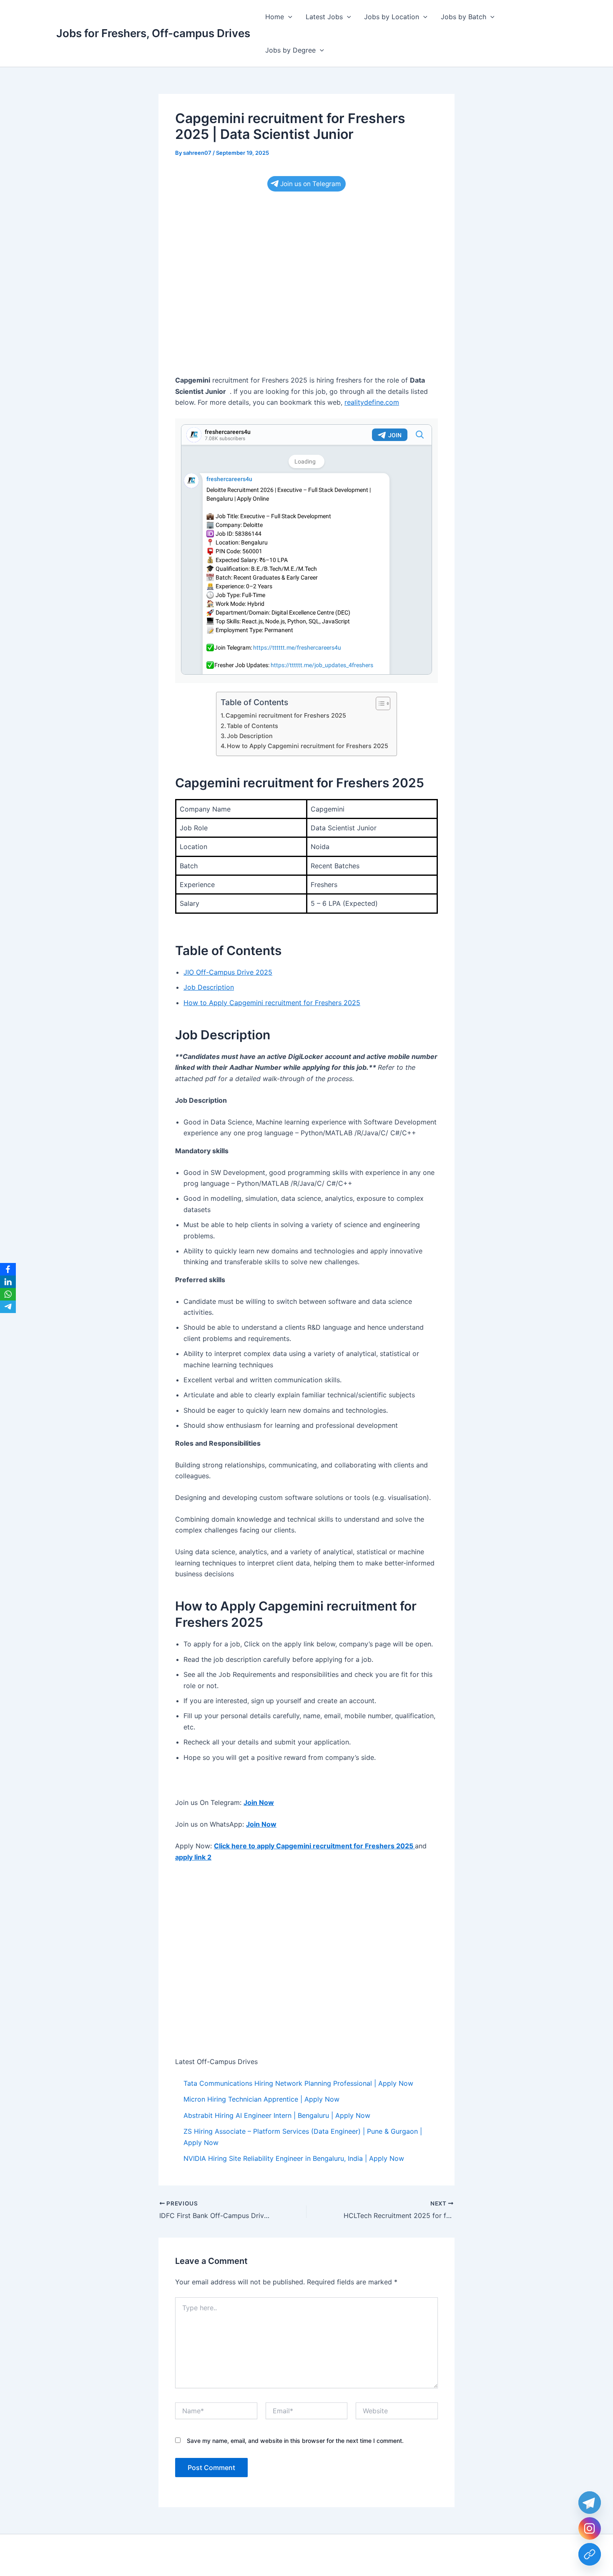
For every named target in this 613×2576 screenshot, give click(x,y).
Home (275, 17)
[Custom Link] (590, 2554)
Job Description (250, 736)
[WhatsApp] (8, 1294)
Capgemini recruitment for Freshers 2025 (286, 715)
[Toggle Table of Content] (379, 703)
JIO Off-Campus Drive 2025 (228, 972)
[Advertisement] (306, 265)
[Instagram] (590, 2528)
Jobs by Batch (464, 17)
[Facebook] (8, 1269)
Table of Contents (252, 726)
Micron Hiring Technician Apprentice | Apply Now (261, 2099)
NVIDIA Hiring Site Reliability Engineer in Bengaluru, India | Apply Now (294, 2158)
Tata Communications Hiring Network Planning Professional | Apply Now (298, 2083)
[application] (288, 17)
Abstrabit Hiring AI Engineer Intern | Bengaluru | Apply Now (277, 2115)
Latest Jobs (324, 17)
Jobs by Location (392, 17)
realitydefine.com (372, 402)
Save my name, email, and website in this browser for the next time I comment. (295, 2441)
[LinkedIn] (8, 1282)
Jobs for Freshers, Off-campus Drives (153, 33)
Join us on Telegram (310, 184)
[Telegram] (8, 1307)
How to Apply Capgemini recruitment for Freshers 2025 (308, 746)
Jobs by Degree (290, 50)
